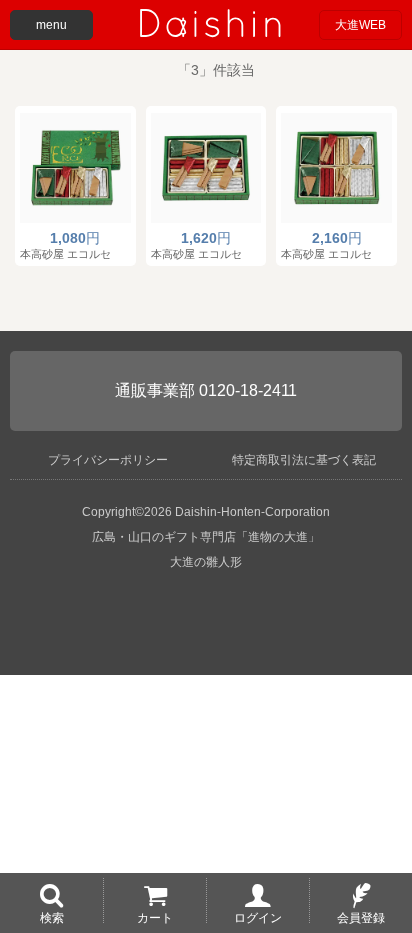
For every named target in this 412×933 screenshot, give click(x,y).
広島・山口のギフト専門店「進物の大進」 (206, 537)
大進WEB (360, 25)
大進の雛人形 (206, 562)
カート (155, 917)
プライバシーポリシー (108, 460)
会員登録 (361, 917)
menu (51, 25)
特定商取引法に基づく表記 (304, 460)
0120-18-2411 (248, 390)
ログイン (258, 917)
